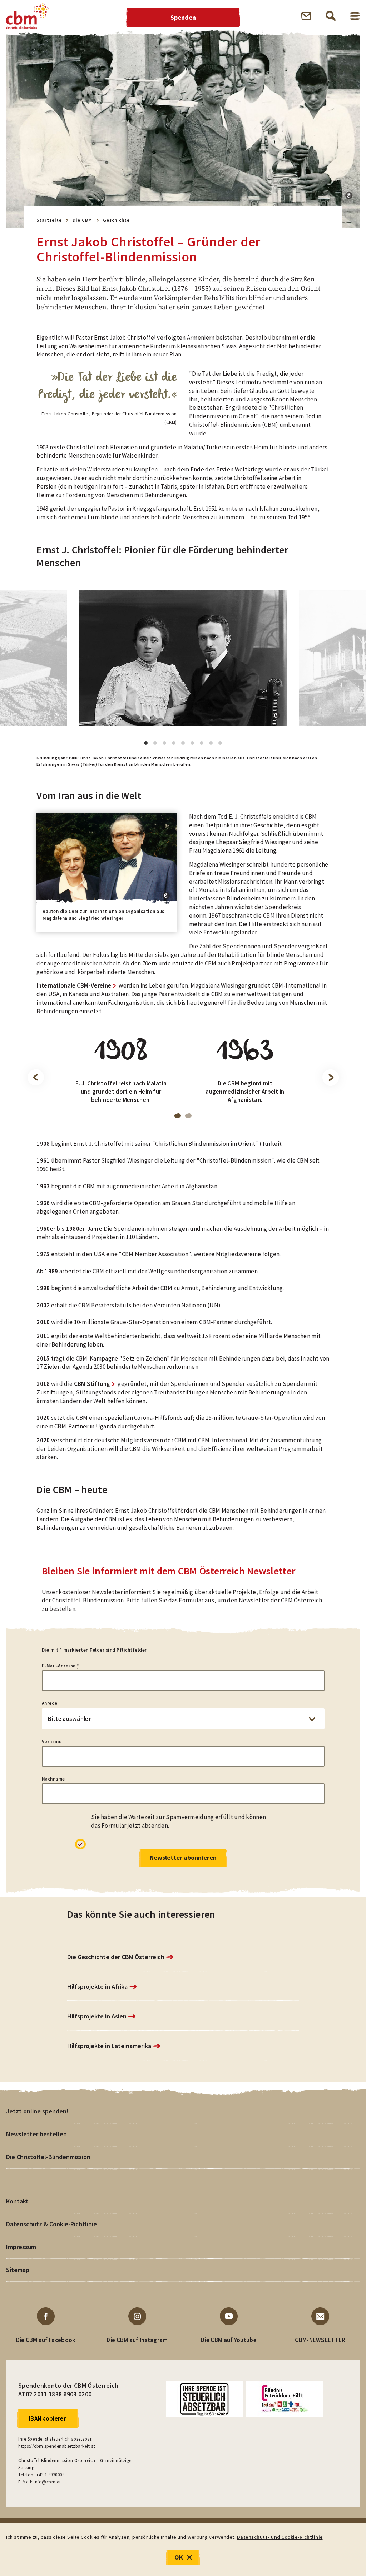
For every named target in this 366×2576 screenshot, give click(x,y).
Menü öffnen (355, 16)
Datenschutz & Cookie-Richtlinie (51, 2224)
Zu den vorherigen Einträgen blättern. (36, 1078)
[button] (349, 195)
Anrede (50, 1703)
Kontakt (17, 2201)
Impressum (21, 2247)
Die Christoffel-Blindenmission (48, 2157)
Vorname (52, 1741)
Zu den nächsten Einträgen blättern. (330, 1078)
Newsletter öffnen (306, 16)
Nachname (53, 1779)
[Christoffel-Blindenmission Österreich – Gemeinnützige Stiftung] (28, 16)
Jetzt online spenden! (37, 2111)
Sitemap (18, 2270)
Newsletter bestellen (36, 2134)
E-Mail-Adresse (61, 1666)
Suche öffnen (331, 16)
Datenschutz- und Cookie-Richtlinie (280, 2537)
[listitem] (121, 1076)
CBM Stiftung (92, 1384)
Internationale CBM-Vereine (74, 985)
